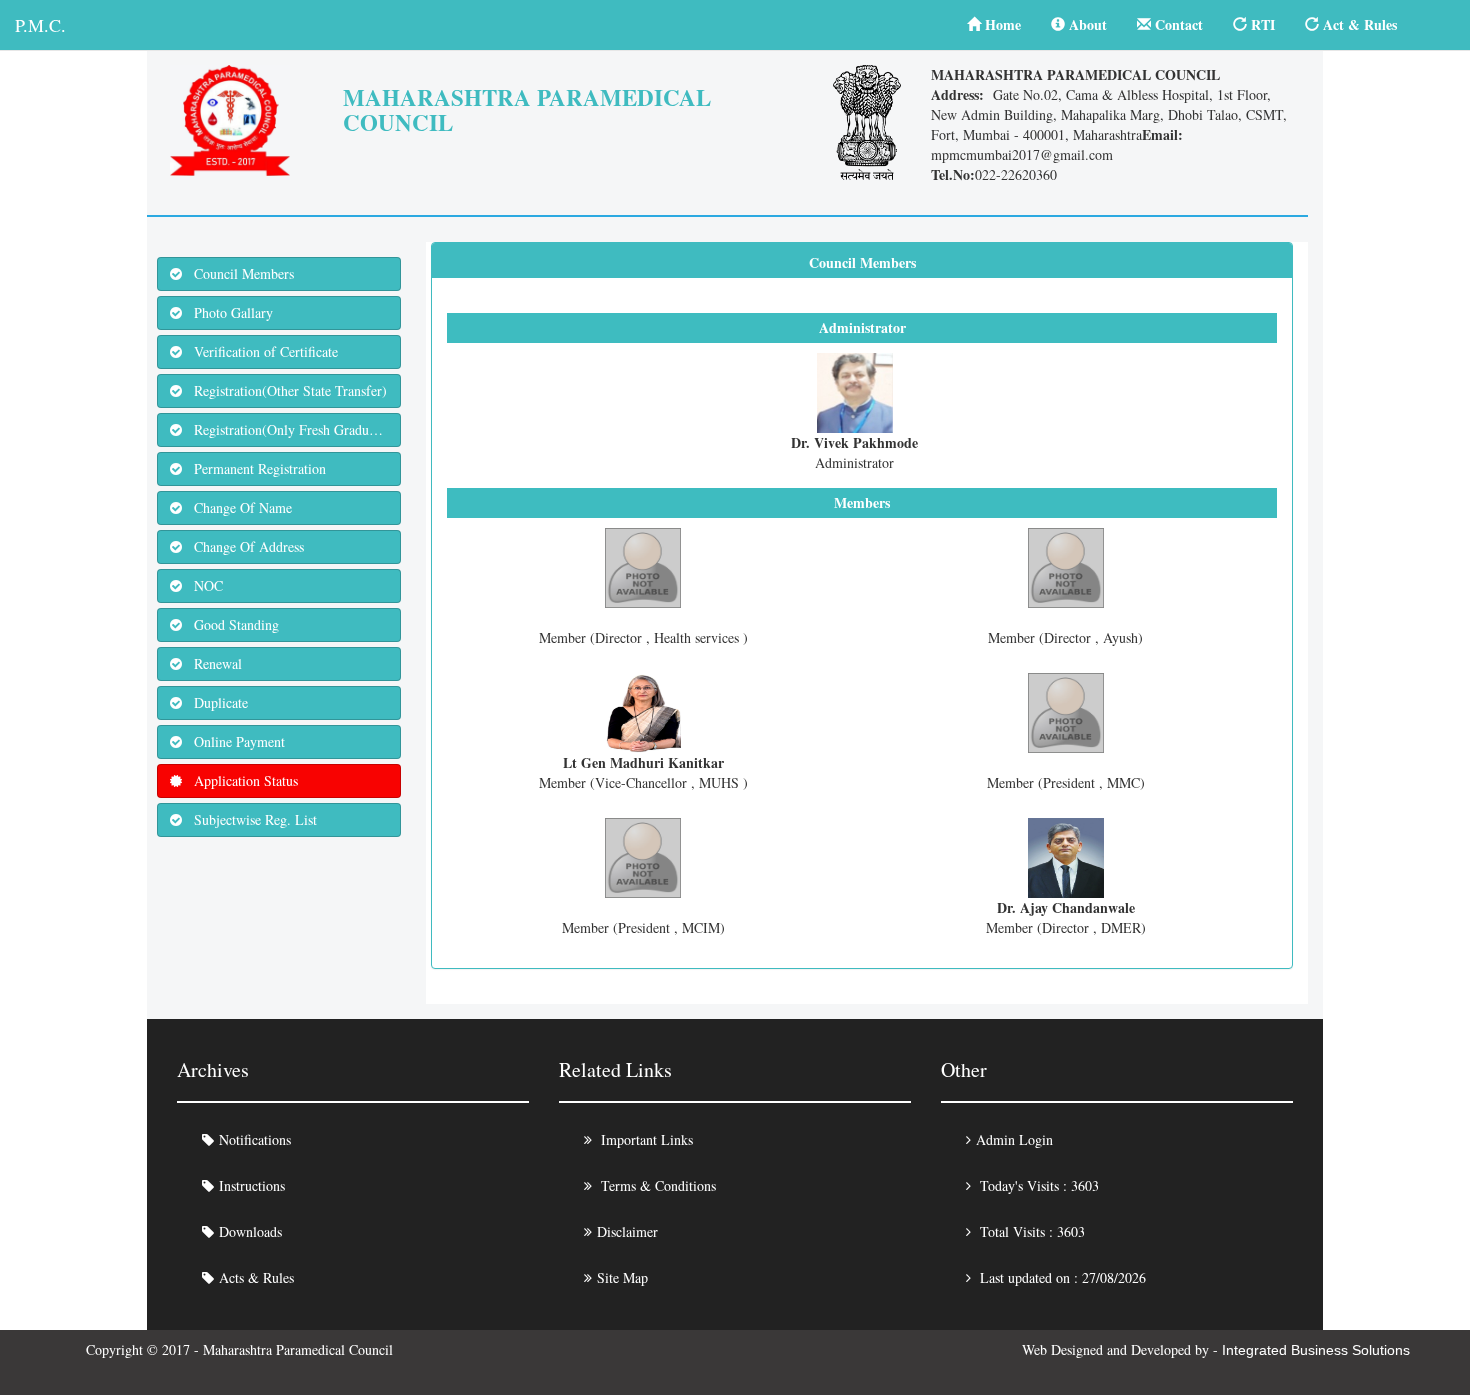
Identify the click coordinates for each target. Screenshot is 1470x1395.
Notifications (255, 1139)
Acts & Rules (256, 1277)
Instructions (252, 1185)
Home (1001, 24)
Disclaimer (627, 1231)
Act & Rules (1358, 24)
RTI (1261, 24)
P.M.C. (40, 25)
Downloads (250, 1231)
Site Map (622, 1277)
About (1086, 24)
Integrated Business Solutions (1316, 1350)
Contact (1177, 24)
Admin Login (1014, 1139)
